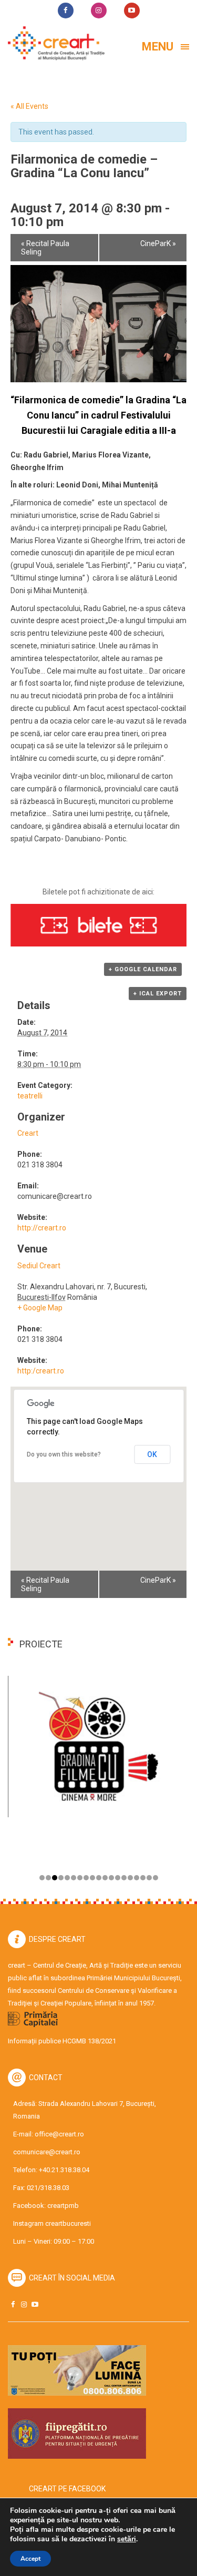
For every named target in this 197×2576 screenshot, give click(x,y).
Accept (30, 2559)
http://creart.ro (42, 1228)
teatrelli (30, 1096)
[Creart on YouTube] (35, 2304)
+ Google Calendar (143, 969)
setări (127, 2539)
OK (152, 1454)
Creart (28, 1133)
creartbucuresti (68, 2223)
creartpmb (63, 2206)
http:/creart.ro (41, 1371)
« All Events (29, 106)
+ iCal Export (158, 994)
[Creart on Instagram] (24, 2304)
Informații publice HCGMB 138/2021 (62, 2041)
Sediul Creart (39, 1266)
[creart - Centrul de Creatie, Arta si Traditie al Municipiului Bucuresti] (53, 43)
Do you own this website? (64, 1454)
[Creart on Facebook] (13, 2304)
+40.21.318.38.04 (64, 2170)
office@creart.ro (59, 2134)
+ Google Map (40, 1308)
